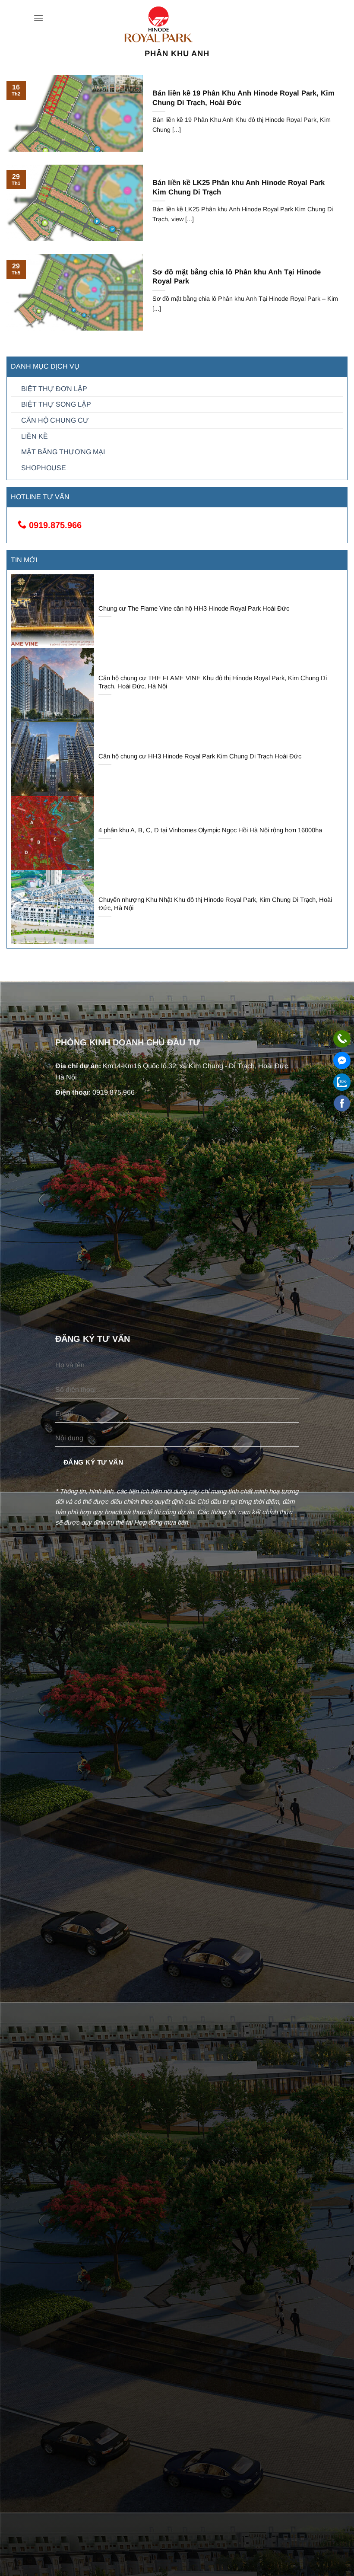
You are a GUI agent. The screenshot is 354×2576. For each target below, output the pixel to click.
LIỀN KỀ (35, 436)
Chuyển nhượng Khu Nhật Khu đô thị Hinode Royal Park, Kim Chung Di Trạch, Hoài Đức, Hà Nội (215, 904)
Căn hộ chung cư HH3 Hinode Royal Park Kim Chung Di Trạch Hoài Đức (200, 756)
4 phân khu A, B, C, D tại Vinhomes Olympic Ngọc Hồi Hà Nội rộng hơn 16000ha (210, 830)
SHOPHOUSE (44, 468)
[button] (38, 18)
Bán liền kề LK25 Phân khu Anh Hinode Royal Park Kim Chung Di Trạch (239, 187)
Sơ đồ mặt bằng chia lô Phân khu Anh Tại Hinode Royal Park (237, 277)
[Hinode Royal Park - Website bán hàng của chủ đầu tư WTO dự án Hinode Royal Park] (177, 25)
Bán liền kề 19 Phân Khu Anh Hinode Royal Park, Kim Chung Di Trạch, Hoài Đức (243, 98)
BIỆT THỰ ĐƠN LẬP (54, 389)
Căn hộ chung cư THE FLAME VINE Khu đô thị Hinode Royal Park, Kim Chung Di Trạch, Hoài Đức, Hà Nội (213, 682)
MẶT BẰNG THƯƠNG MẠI (63, 452)
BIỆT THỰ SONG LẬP (56, 404)
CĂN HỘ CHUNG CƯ (55, 420)
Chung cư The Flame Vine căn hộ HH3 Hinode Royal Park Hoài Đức (194, 608)
